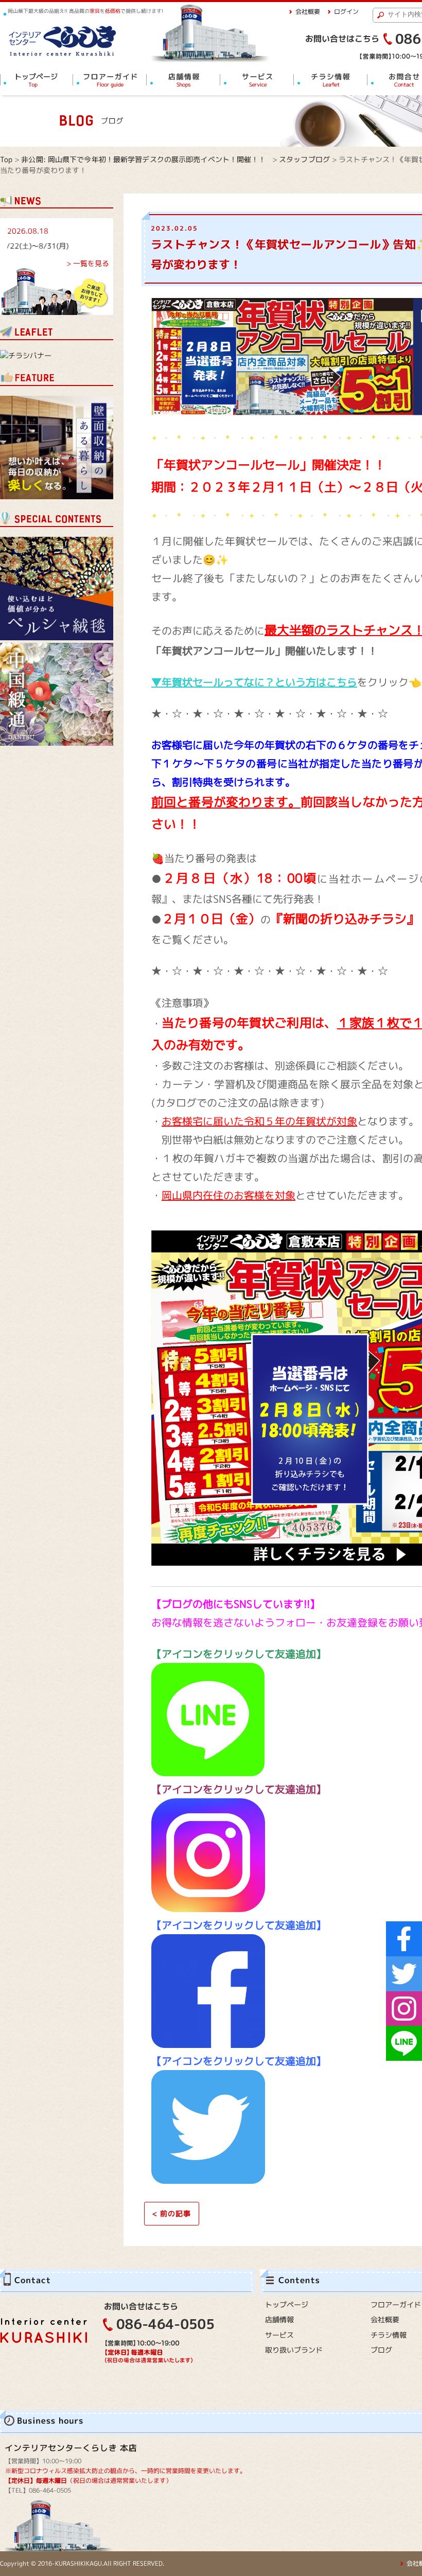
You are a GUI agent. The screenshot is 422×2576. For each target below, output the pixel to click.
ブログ (381, 2350)
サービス (279, 2335)
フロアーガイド (396, 2305)
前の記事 (172, 2213)
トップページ (287, 2305)
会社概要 (308, 12)
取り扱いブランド (294, 2350)
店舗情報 (279, 2319)
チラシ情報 (389, 2335)
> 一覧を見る (88, 263)
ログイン (346, 12)
